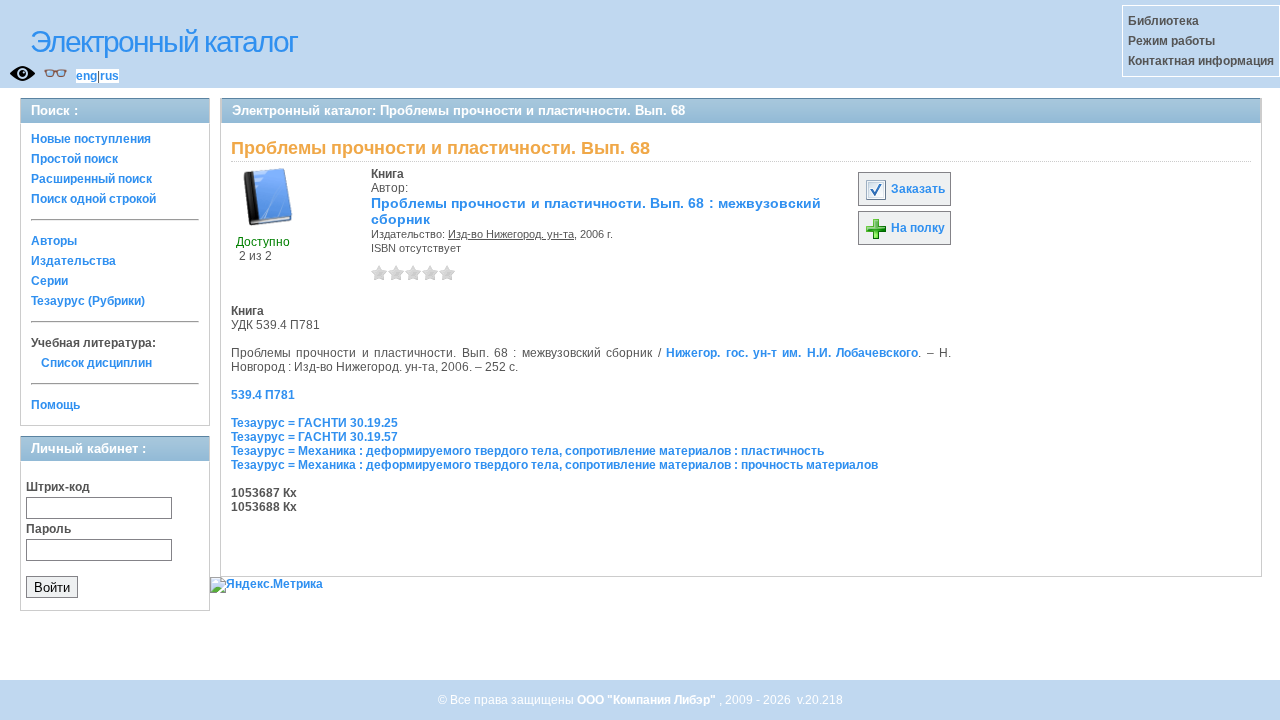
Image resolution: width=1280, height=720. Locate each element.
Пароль (48, 529)
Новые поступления (91, 139)
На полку (916, 228)
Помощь (55, 405)
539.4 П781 (263, 395)
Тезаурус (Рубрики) (88, 301)
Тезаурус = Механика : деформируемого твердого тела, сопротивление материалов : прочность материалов (554, 465)
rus (109, 76)
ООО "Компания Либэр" (648, 700)
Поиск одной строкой (93, 199)
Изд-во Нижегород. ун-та (511, 234)
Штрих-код (58, 487)
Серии (49, 281)
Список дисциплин (96, 363)
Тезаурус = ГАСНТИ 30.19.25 (314, 423)
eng (86, 76)
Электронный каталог (163, 41)
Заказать (916, 189)
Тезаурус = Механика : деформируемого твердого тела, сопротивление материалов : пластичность (527, 451)
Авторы (54, 241)
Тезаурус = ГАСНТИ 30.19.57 (314, 437)
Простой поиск (74, 159)
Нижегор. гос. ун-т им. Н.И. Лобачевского (792, 353)
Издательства (73, 261)
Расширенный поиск (91, 179)
